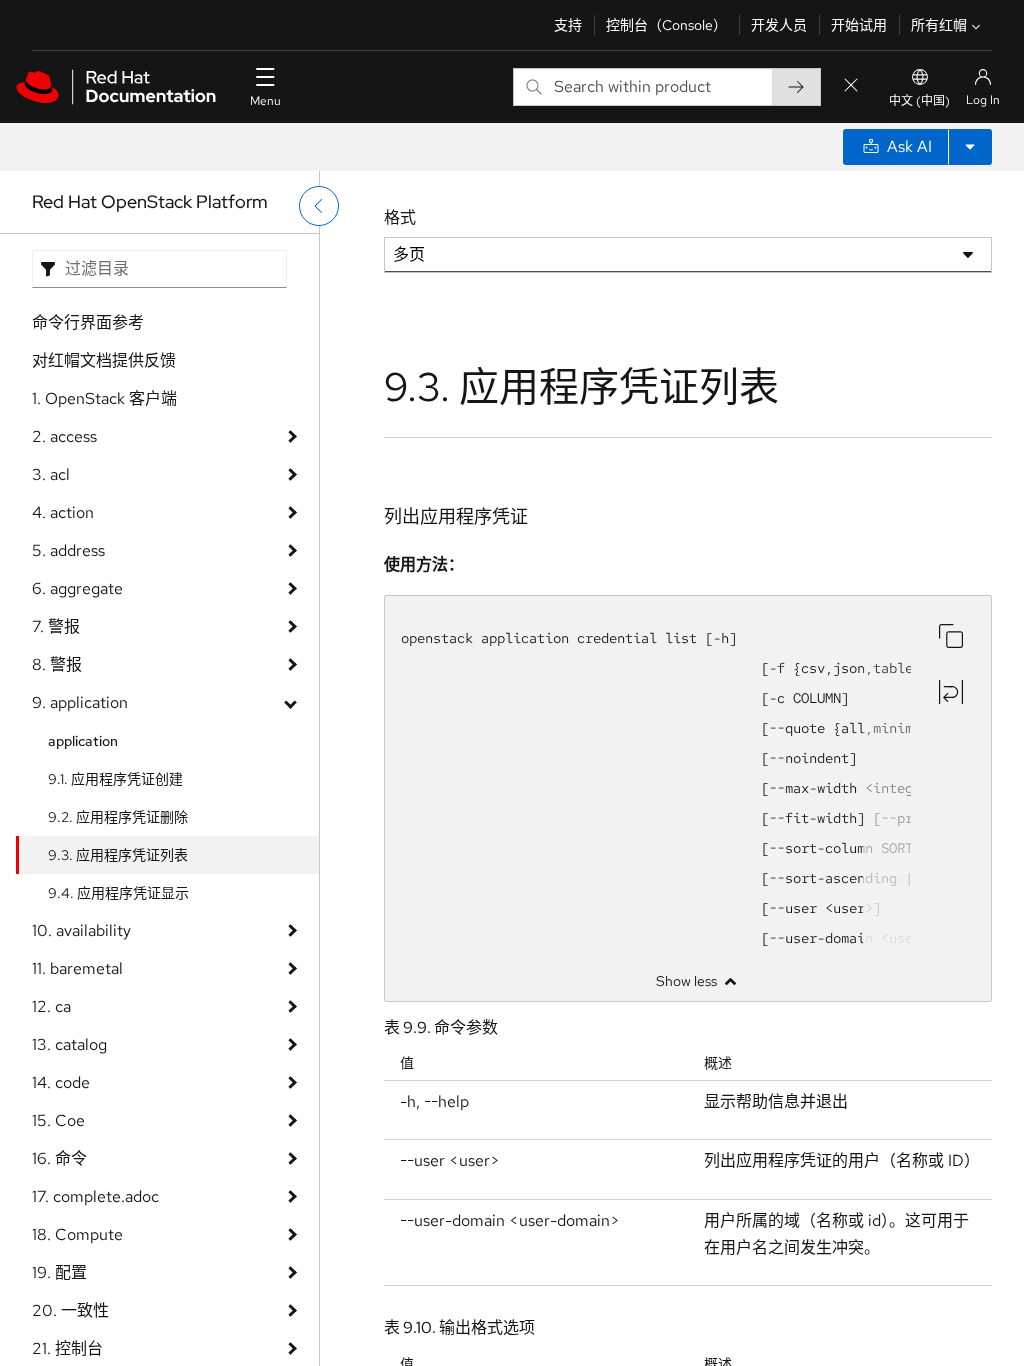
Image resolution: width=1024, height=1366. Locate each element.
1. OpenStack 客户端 (104, 398)
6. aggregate (77, 588)
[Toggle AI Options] (970, 147)
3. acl (51, 474)
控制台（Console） (666, 25)
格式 (400, 217)
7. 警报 (56, 626)
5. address (68, 550)
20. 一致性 (70, 1310)
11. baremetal (77, 968)
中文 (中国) (919, 101)
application (83, 741)
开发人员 (779, 25)
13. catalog (69, 1044)
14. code (61, 1082)
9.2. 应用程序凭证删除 (118, 817)
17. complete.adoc (95, 1196)
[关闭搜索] (851, 86)
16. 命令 (59, 1158)
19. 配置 (59, 1272)
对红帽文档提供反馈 (104, 360)
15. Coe (58, 1120)
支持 (568, 25)
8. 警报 (57, 664)
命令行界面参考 (88, 322)
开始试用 (859, 25)
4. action (63, 512)
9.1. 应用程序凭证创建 (115, 779)
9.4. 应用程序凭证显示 (118, 893)
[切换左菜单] (319, 206)
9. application (80, 702)
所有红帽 (939, 25)
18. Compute (77, 1234)
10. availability (81, 930)
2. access (64, 436)
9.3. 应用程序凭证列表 (118, 855)
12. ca (51, 1006)
